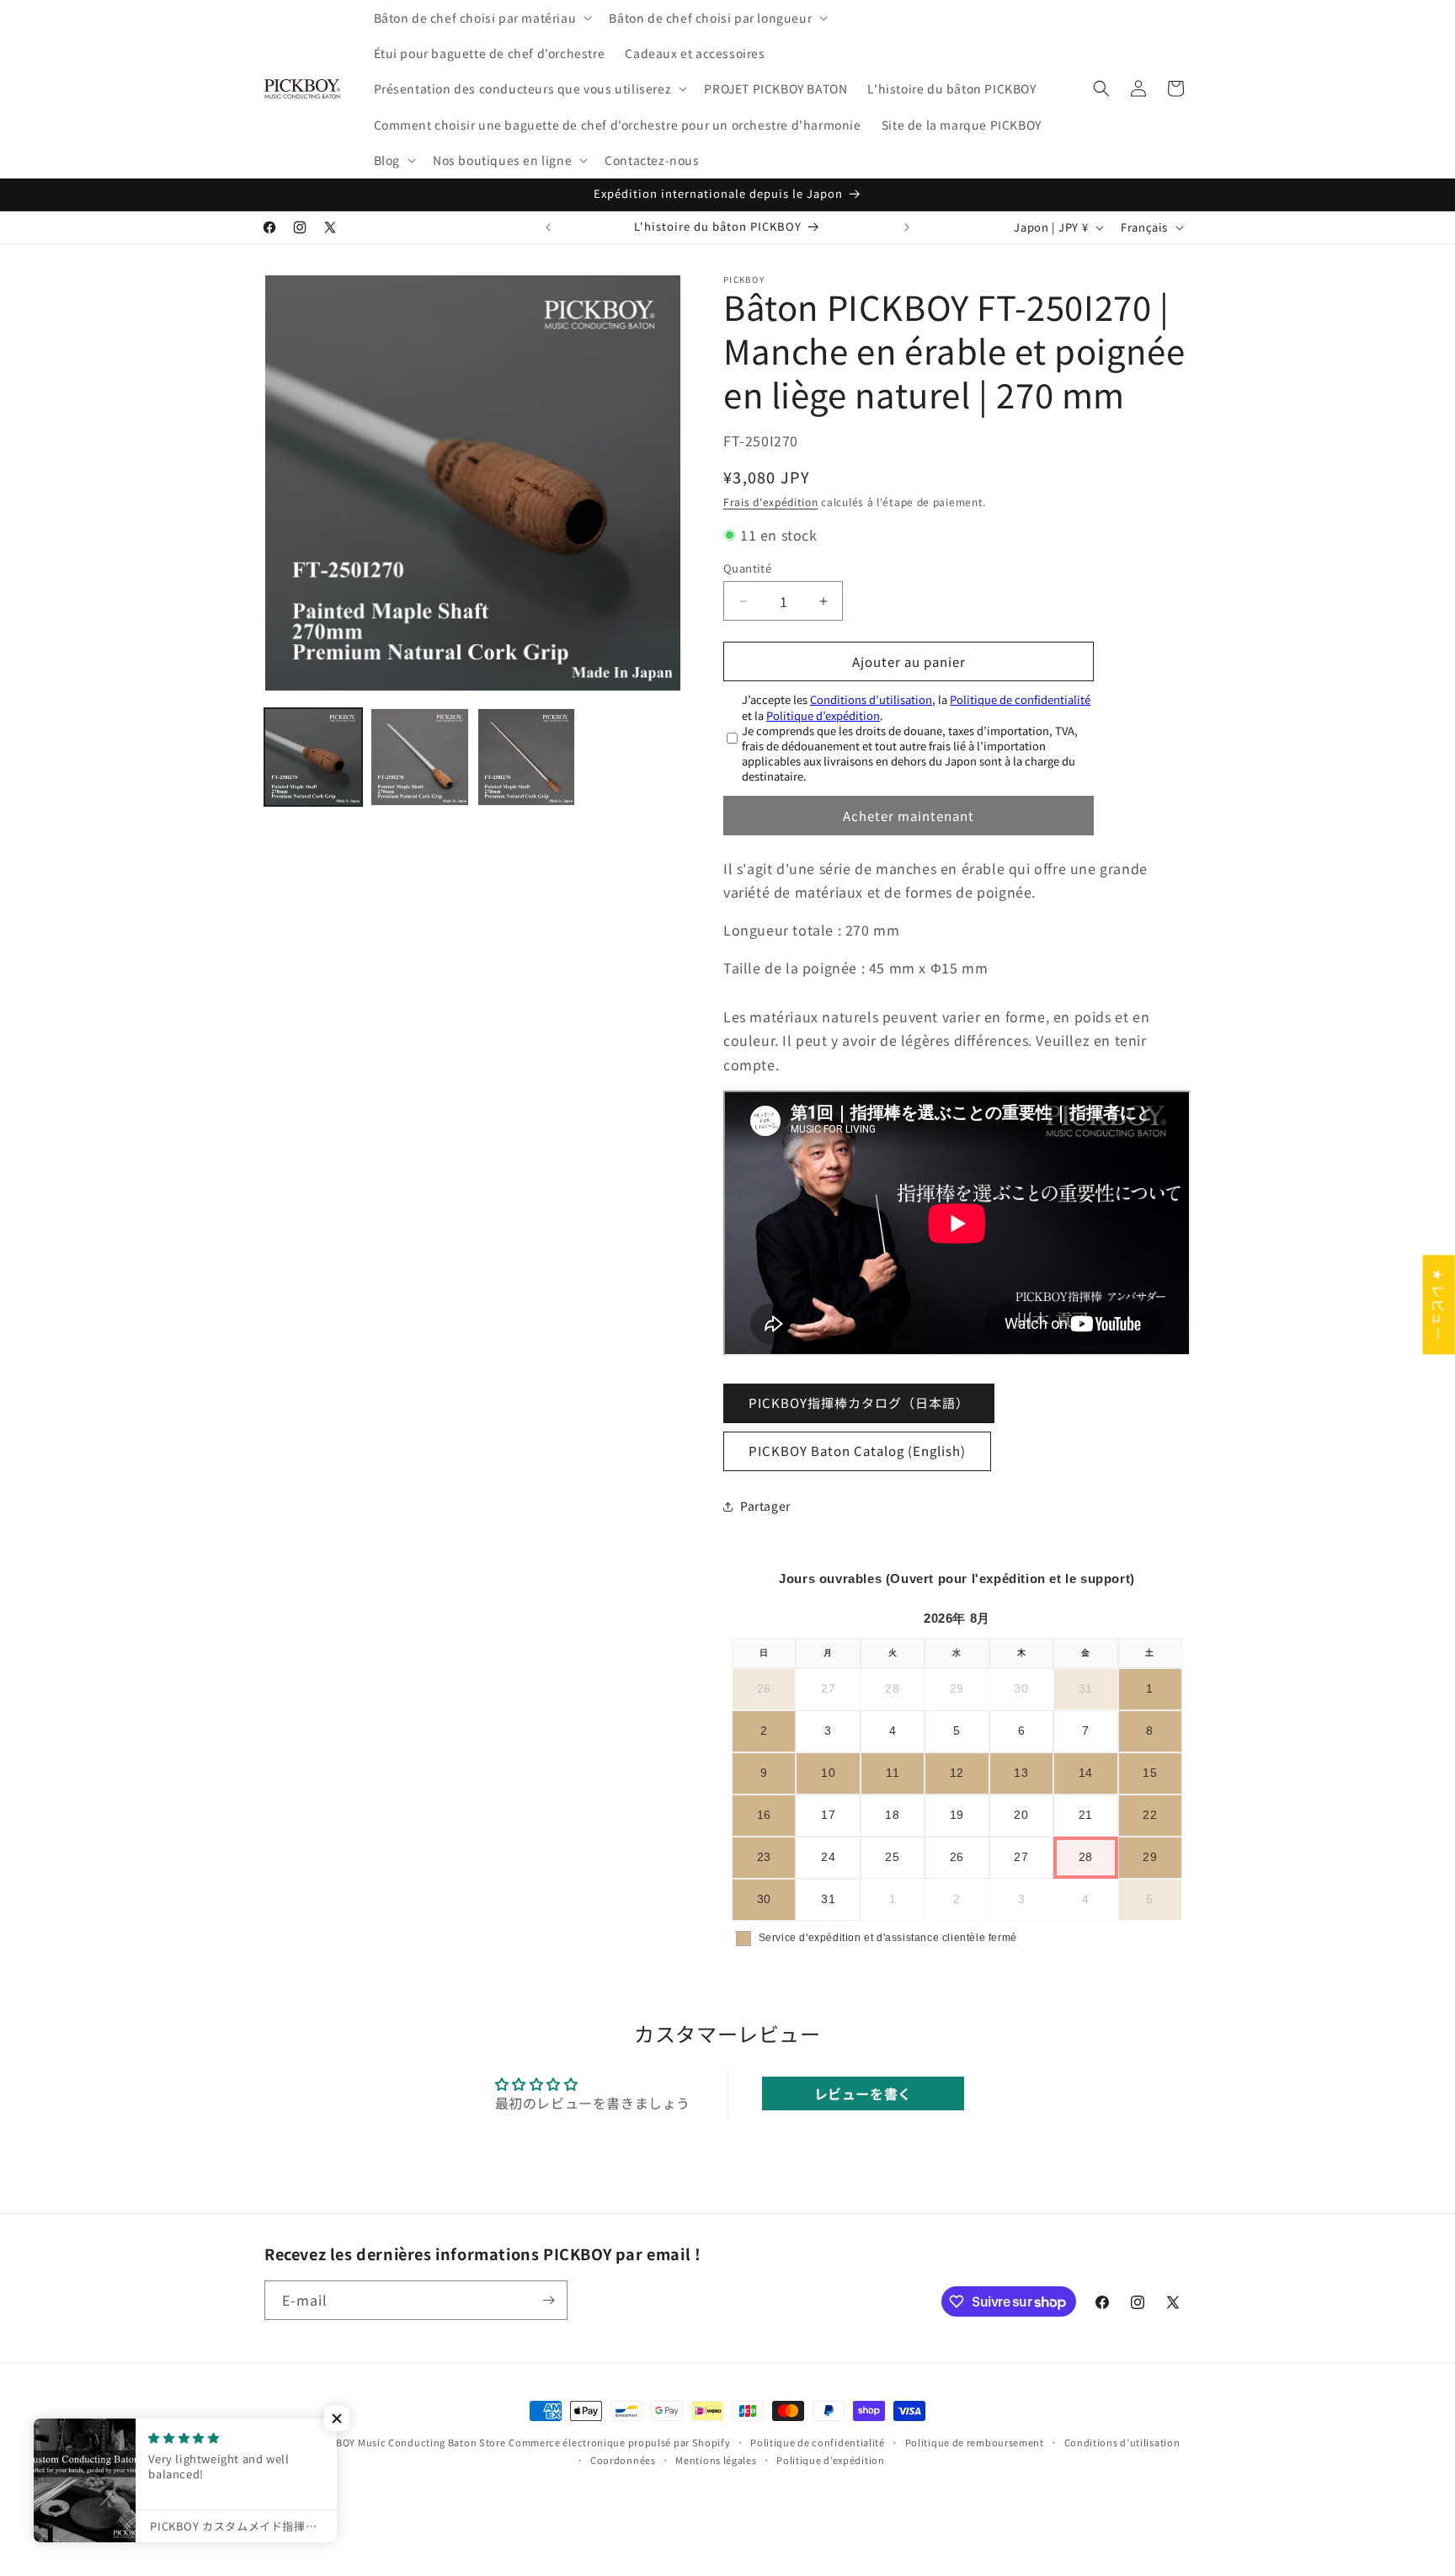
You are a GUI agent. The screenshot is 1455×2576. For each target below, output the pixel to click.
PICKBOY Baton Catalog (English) (857, 1451)
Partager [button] (765, 1506)
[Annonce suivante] (907, 227)
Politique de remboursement (975, 2442)
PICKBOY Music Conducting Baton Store (409, 2442)
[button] (482, 18)
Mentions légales (716, 2460)
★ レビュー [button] (1439, 1304)
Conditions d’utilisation (871, 699)
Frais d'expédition (771, 501)
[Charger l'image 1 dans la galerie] (313, 757)
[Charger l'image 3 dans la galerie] (526, 757)
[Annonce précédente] (548, 227)
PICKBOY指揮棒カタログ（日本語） (859, 1403)
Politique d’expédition (823, 715)
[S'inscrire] (548, 2300)
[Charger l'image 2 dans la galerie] (419, 757)
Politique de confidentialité (1020, 699)
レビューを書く (863, 2093)
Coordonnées (623, 2460)
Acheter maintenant (909, 816)
